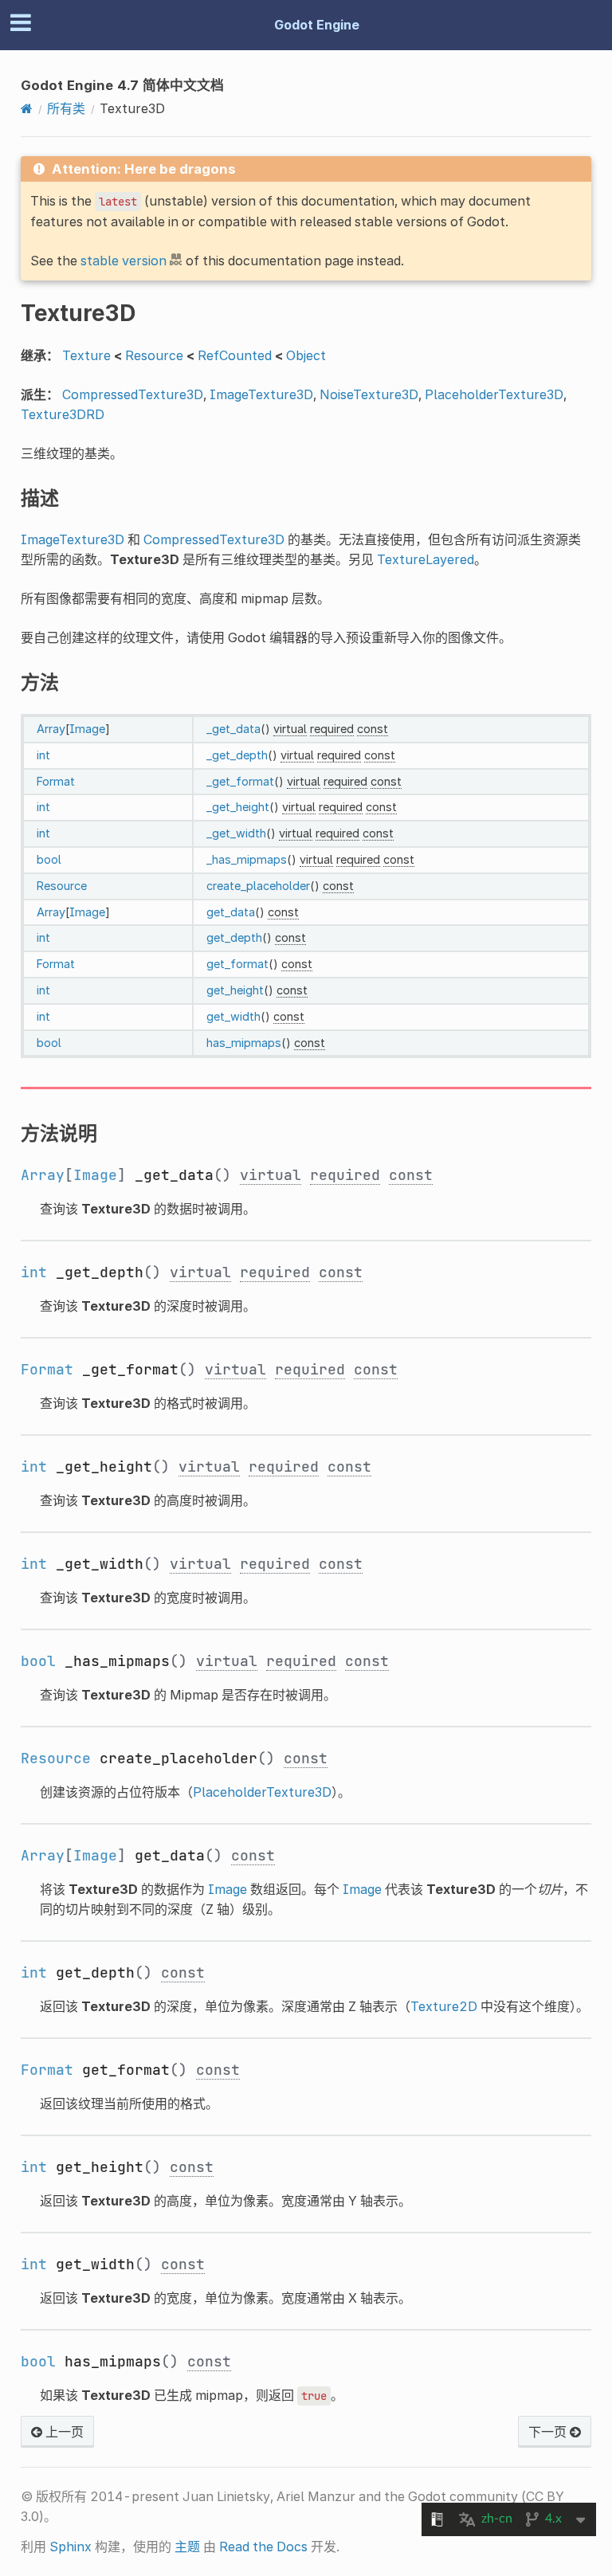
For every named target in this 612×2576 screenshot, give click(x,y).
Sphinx (71, 2547)
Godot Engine (317, 25)
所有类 (66, 108)
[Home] (27, 108)
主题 (187, 2547)
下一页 (549, 2432)
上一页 (63, 2432)
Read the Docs (263, 2547)
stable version (124, 261)
